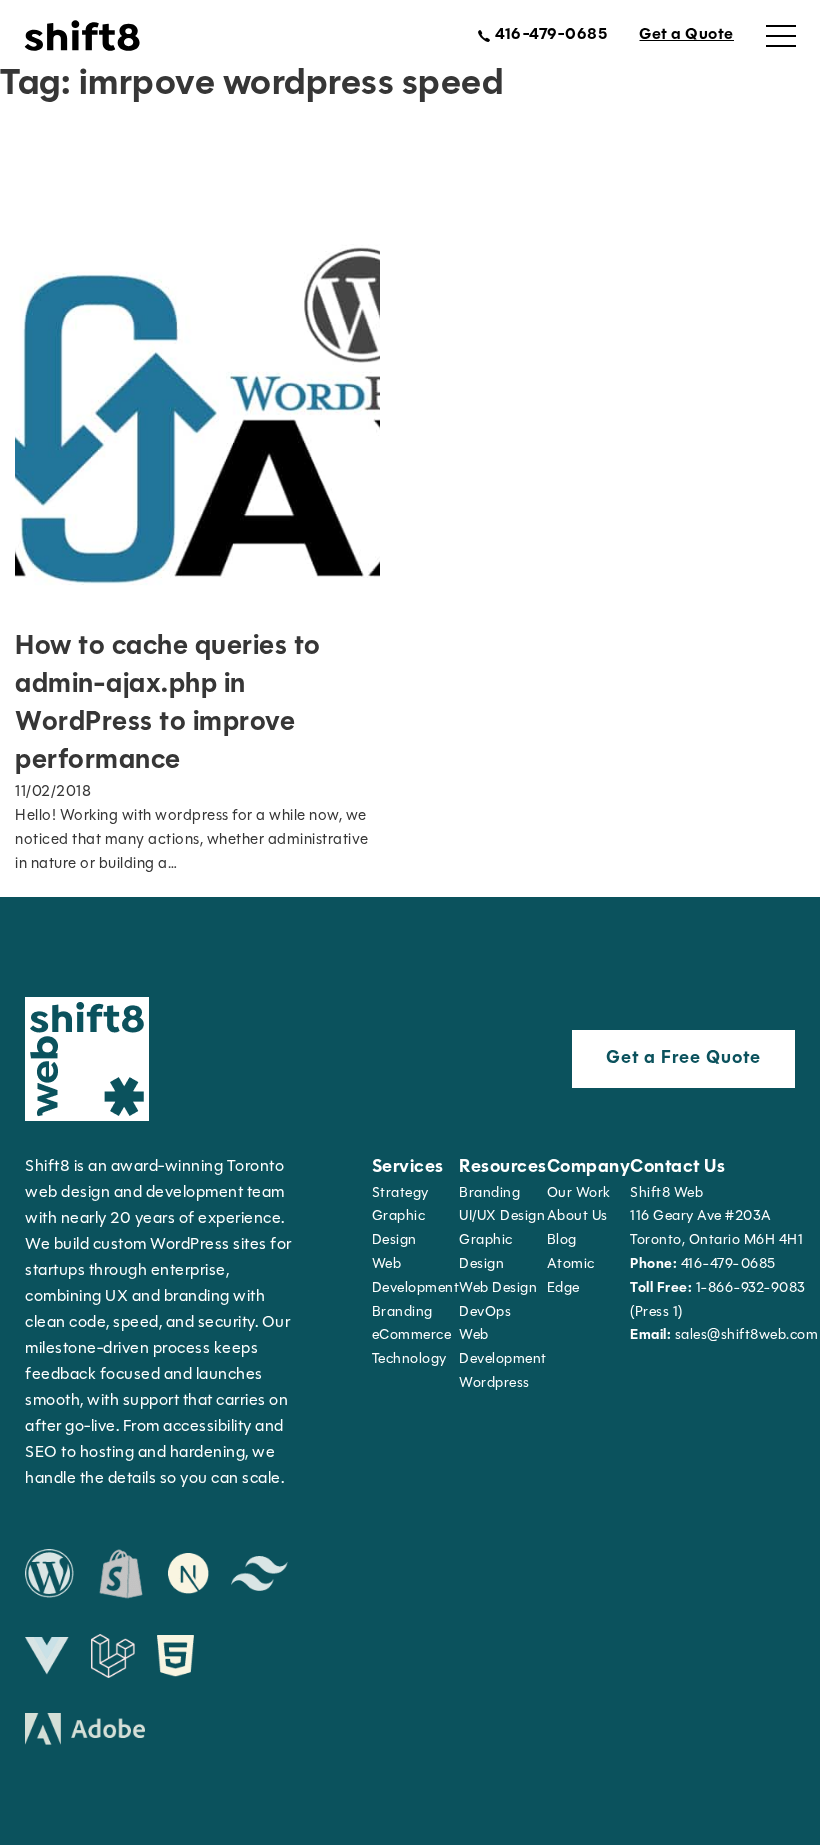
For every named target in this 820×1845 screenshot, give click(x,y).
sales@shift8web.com (724, 1335)
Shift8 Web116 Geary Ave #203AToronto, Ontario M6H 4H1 (716, 1217)
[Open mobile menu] (781, 36)
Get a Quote (686, 35)
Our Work (579, 1193)
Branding (402, 1312)
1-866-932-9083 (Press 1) (718, 1300)
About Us (577, 1216)
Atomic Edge (571, 1276)
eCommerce (412, 1335)
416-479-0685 (703, 1264)
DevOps (485, 1312)
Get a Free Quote (683, 1059)
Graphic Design (399, 1228)
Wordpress (494, 1383)
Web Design (498, 1288)
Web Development (503, 1347)
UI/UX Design (502, 1216)
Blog (562, 1240)
